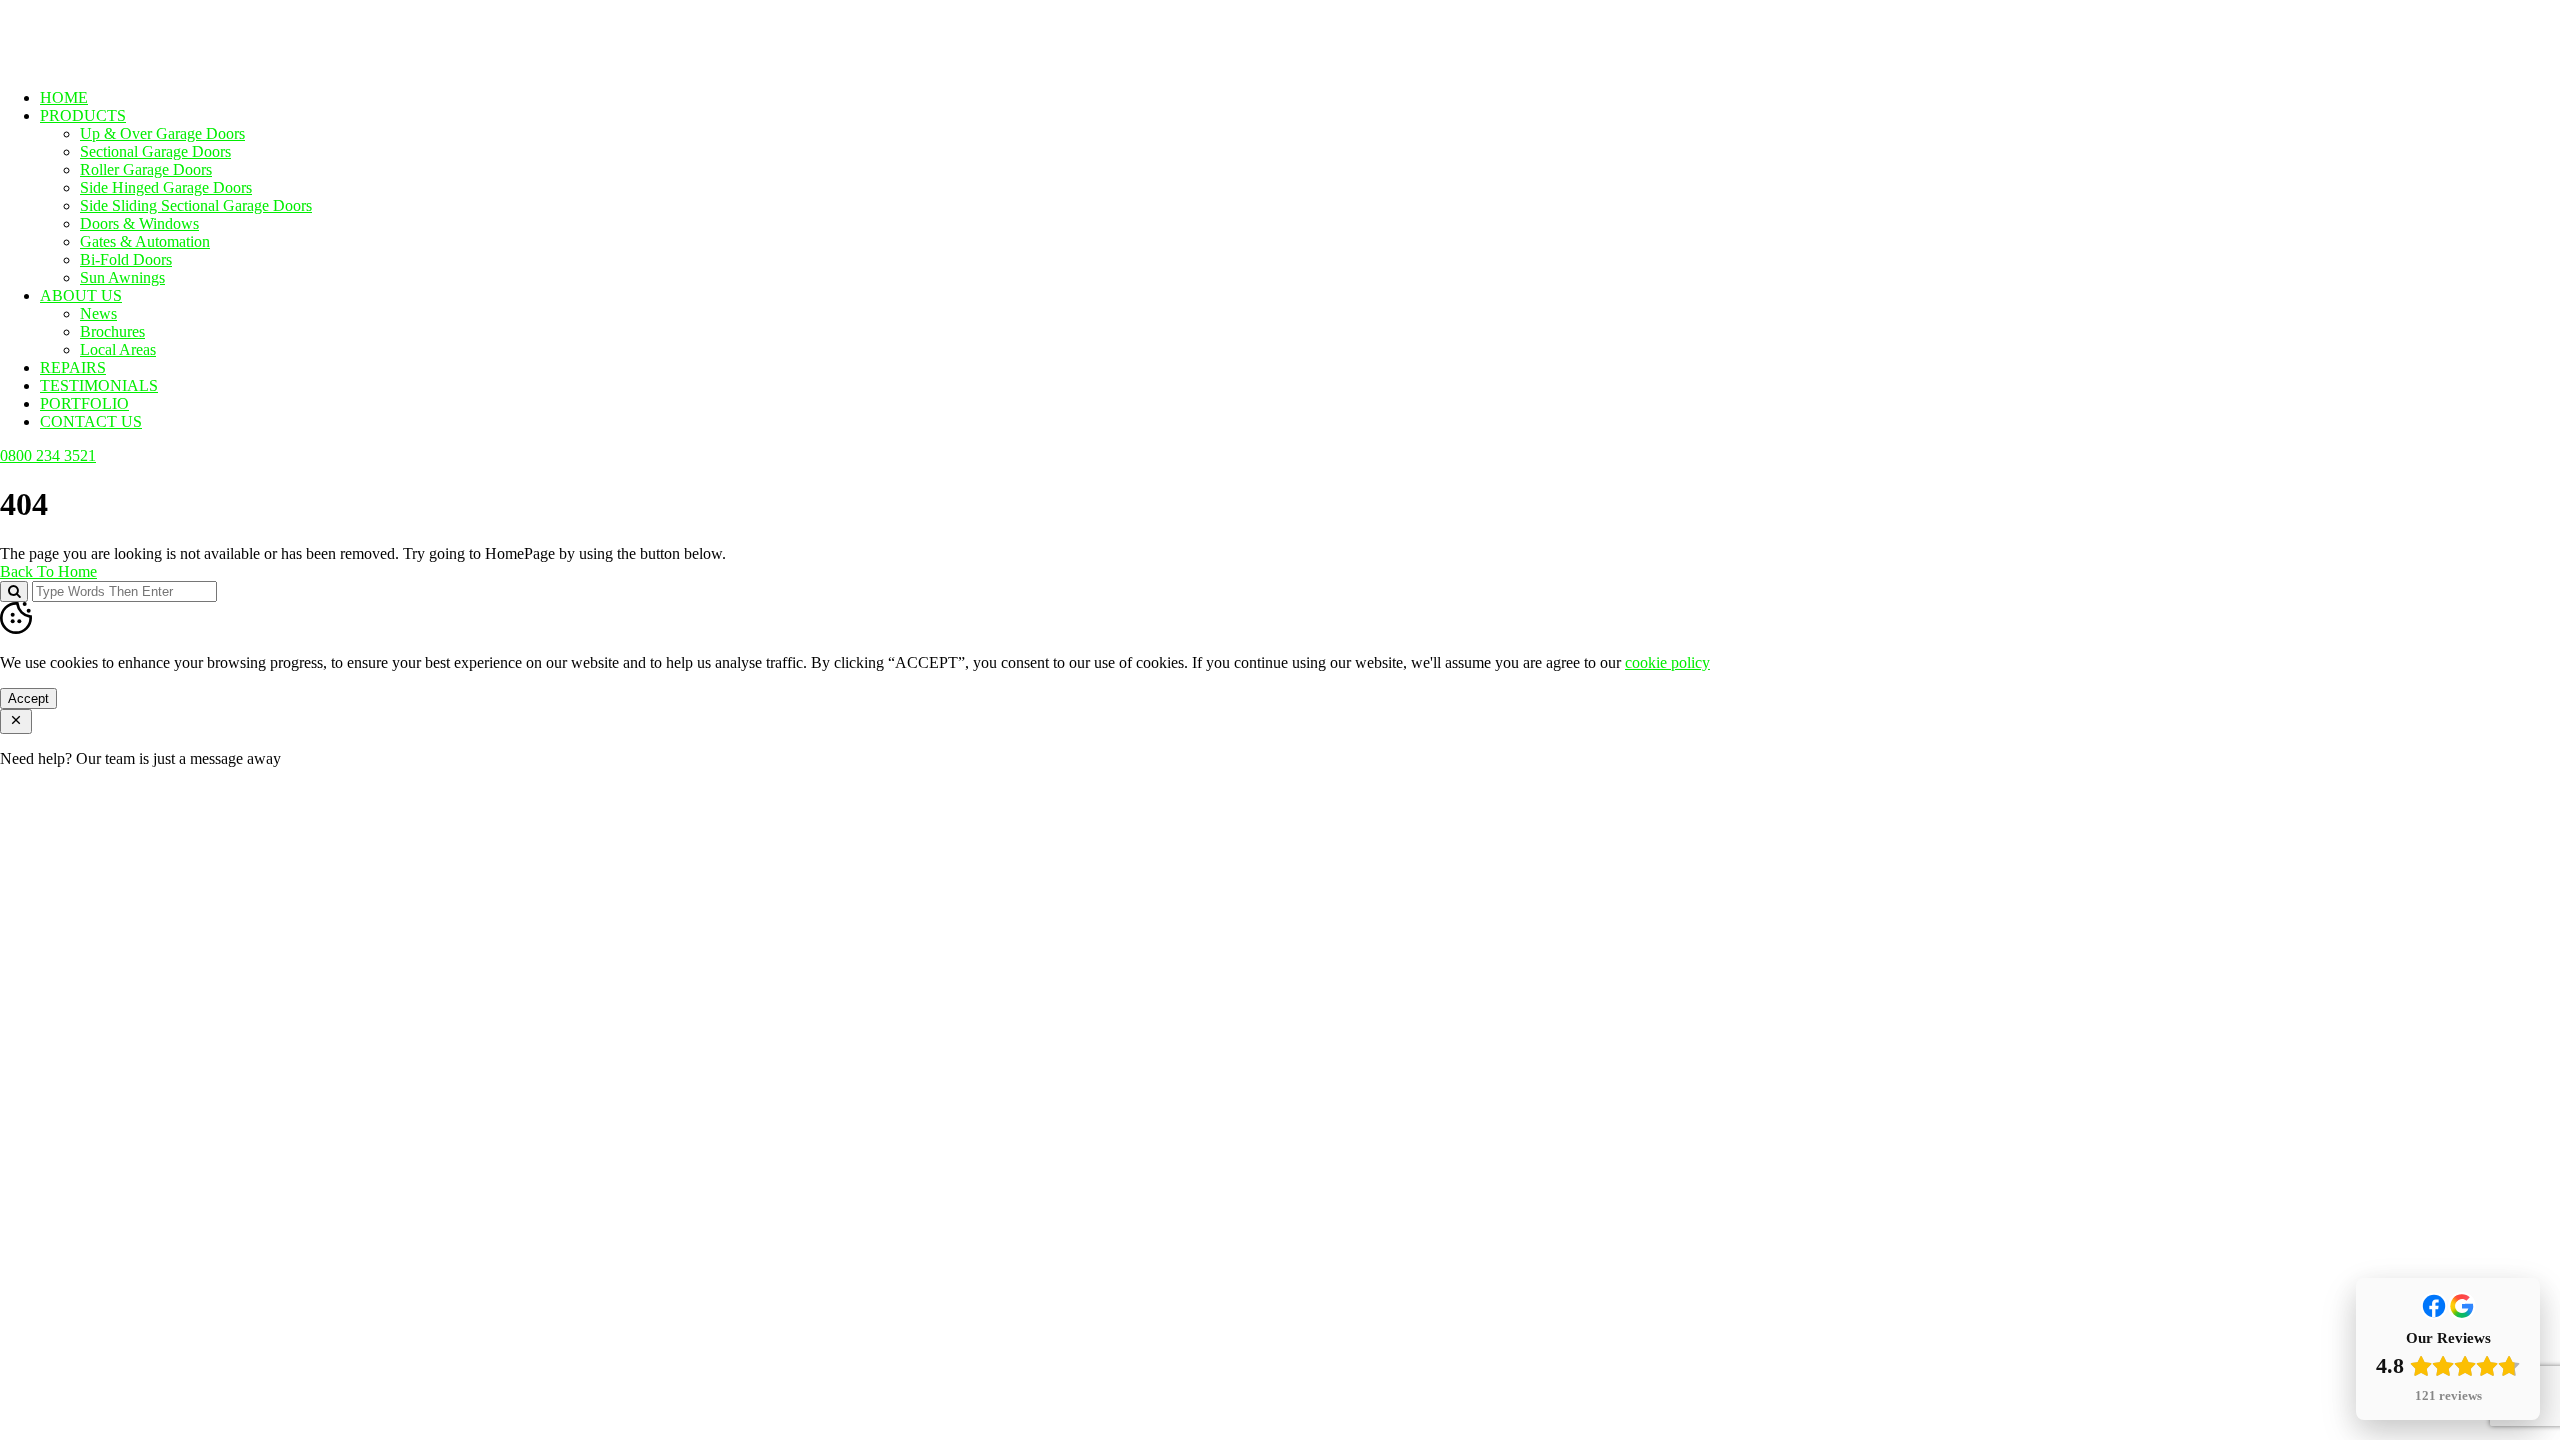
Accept (28, 698)
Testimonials (99, 385)
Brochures (112, 331)
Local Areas (118, 349)
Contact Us (91, 421)
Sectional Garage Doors (155, 151)
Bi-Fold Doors (126, 259)
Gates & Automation (145, 241)
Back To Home (48, 571)
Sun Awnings (122, 277)
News (98, 313)
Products (83, 115)
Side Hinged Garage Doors (166, 187)
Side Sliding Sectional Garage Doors (196, 205)
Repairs (73, 367)
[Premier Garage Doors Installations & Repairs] (126, 63)
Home (64, 97)
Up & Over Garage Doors (162, 133)
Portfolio (84, 403)
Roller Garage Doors (146, 169)
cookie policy (1667, 662)
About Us (81, 295)
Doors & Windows (139, 223)
